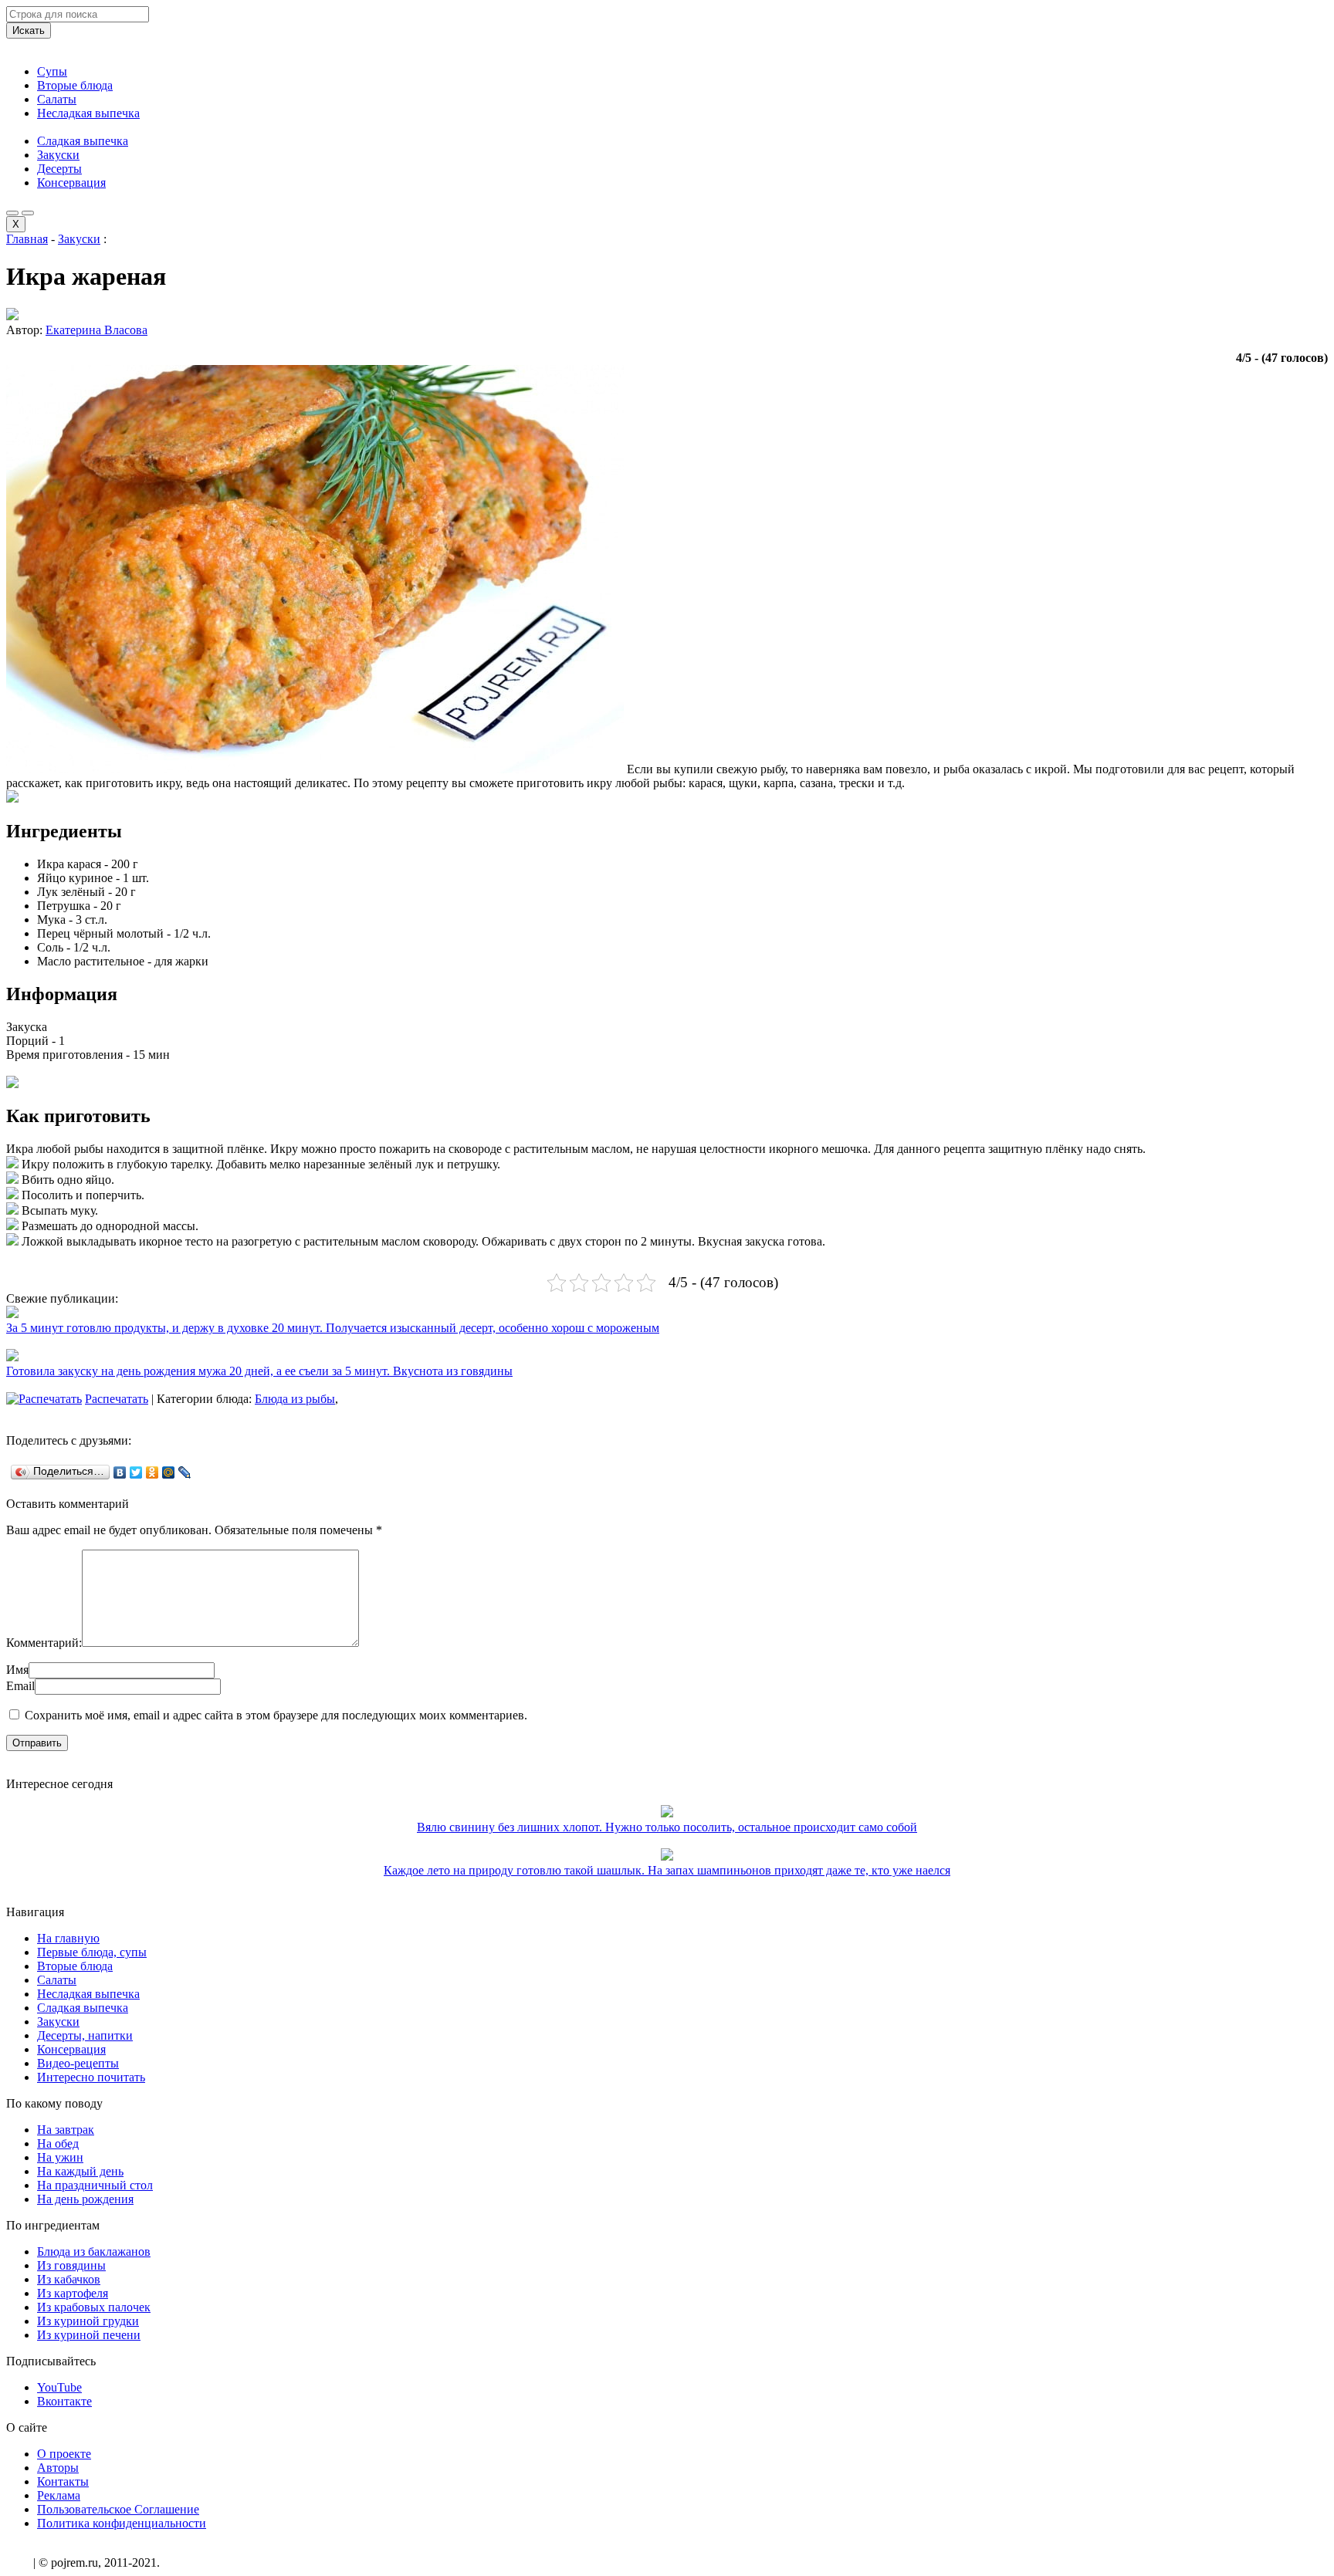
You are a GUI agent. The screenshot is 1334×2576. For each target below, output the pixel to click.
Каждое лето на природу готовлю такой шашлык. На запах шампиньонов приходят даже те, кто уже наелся (667, 1870)
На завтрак (66, 2130)
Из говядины (71, 2265)
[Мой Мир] (169, 1472)
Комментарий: (44, 1643)
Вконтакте (64, 2401)
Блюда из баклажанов (94, 2251)
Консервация (71, 183)
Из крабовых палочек (94, 2307)
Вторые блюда (75, 85)
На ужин (60, 2157)
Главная (27, 239)
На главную (68, 1938)
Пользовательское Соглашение (118, 2509)
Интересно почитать (91, 2077)
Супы (52, 71)
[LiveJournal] (185, 1472)
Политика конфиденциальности (122, 2523)
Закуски (58, 155)
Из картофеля (73, 2293)
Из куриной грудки (88, 2321)
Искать (29, 30)
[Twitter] (136, 1472)
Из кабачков (69, 2279)
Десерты (59, 169)
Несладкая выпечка (88, 113)
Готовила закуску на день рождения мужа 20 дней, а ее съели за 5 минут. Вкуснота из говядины (259, 1371)
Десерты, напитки (85, 2035)
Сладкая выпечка (83, 141)
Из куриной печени (89, 2335)
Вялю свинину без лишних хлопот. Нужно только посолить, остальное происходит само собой (667, 1827)
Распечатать (117, 1399)
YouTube (59, 2387)
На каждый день (80, 2171)
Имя (17, 1670)
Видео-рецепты (78, 2063)
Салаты (57, 99)
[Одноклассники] (152, 1472)
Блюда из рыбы (295, 1399)
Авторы (58, 2468)
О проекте (64, 2454)
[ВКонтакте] (120, 1472)
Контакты (63, 2481)
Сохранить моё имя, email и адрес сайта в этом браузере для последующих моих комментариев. (276, 1715)
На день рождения (85, 2199)
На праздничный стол (95, 2185)
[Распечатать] (44, 1399)
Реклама (59, 2495)
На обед (58, 2143)
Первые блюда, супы (92, 1952)
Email (20, 1686)
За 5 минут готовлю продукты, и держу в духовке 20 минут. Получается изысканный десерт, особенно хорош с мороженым (333, 1328)
